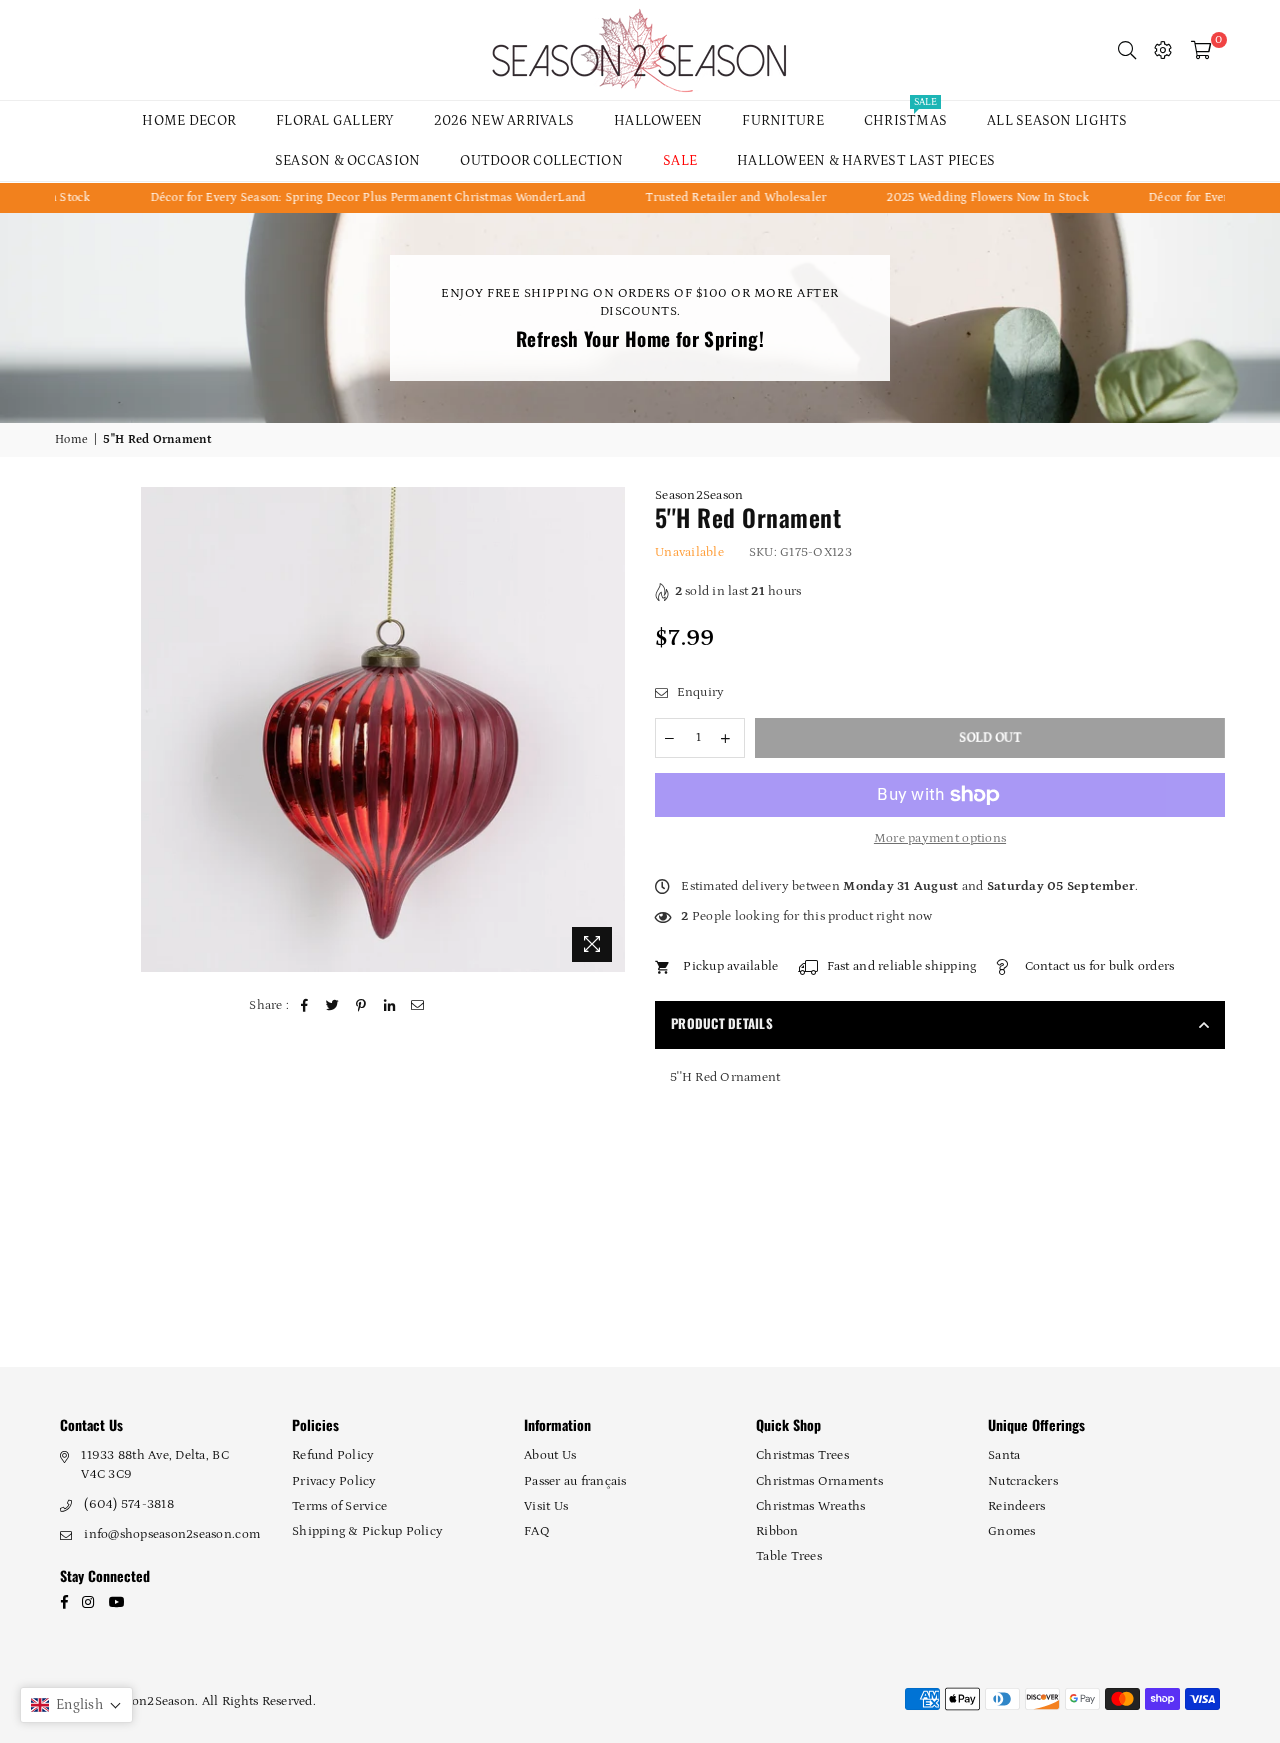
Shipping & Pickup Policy (367, 1531)
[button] (76, 1705)
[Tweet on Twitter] (333, 1006)
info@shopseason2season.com (172, 1534)
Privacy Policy (334, 1481)
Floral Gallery (335, 121)
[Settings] (1163, 50)
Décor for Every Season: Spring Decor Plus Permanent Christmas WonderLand (338, 197)
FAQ (537, 1531)
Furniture (782, 121)
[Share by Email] (418, 1006)
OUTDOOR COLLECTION (541, 161)
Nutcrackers (1023, 1481)
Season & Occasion (347, 161)
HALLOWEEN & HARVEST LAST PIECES (866, 161)
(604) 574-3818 (129, 1504)
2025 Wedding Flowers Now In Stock (958, 197)
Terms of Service (339, 1506)
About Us (550, 1455)
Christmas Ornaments (819, 1481)
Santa (1004, 1455)
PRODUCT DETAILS (722, 1023)
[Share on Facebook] (305, 1006)
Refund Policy (333, 1455)
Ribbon (777, 1531)
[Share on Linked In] (389, 1006)
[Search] (1127, 50)
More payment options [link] (940, 838)
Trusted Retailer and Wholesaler (705, 197)
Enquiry (698, 692)
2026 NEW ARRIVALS (504, 121)
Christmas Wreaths (810, 1506)
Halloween (658, 121)
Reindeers (1016, 1506)
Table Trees (789, 1556)
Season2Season (699, 495)
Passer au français (575, 1481)
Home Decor (189, 121)
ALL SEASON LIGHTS (1057, 121)
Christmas (905, 115)
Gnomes (1012, 1531)
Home (71, 439)
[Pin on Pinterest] (361, 1006)
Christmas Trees (802, 1455)
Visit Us (546, 1506)
